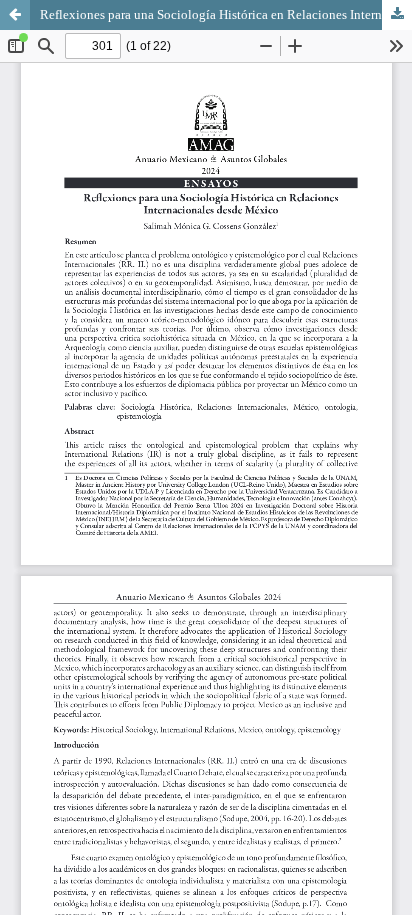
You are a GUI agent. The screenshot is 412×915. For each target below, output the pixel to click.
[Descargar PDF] (397, 15)
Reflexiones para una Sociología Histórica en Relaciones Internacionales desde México (226, 14)
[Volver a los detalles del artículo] (15, 15)
